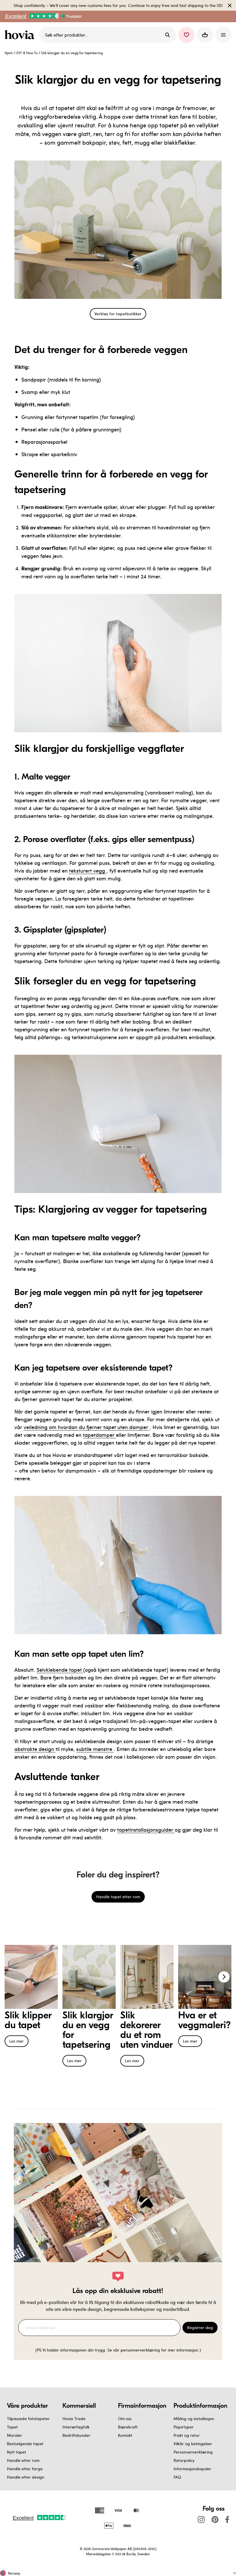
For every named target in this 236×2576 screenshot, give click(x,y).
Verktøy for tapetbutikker (118, 314)
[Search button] (168, 35)
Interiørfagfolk (76, 2427)
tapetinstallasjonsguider (146, 1829)
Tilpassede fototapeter (28, 2419)
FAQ (177, 2477)
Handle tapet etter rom (118, 1897)
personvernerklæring (141, 2350)
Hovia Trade (74, 2419)
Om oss (125, 2419)
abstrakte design (35, 1749)
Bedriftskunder (76, 2435)
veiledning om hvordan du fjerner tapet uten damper (87, 1427)
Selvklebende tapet (60, 1670)
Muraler (15, 2435)
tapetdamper (99, 1435)
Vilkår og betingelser (193, 2444)
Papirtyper (184, 2427)
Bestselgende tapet (25, 2444)
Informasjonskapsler (192, 2469)
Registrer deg (200, 2327)
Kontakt (125, 2435)
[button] (186, 35)
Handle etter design (26, 2477)
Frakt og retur (187, 2435)
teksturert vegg (88, 870)
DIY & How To (27, 53)
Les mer (17, 2041)
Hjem (9, 53)
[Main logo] (21, 35)
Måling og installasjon (194, 2419)
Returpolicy (184, 2460)
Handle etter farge (25, 2469)
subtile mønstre (95, 1749)
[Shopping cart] (205, 35)
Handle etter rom (23, 2460)
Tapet (12, 2427)
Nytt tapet (17, 2452)
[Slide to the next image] (224, 1977)
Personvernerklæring (193, 2452)
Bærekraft (128, 2427)
